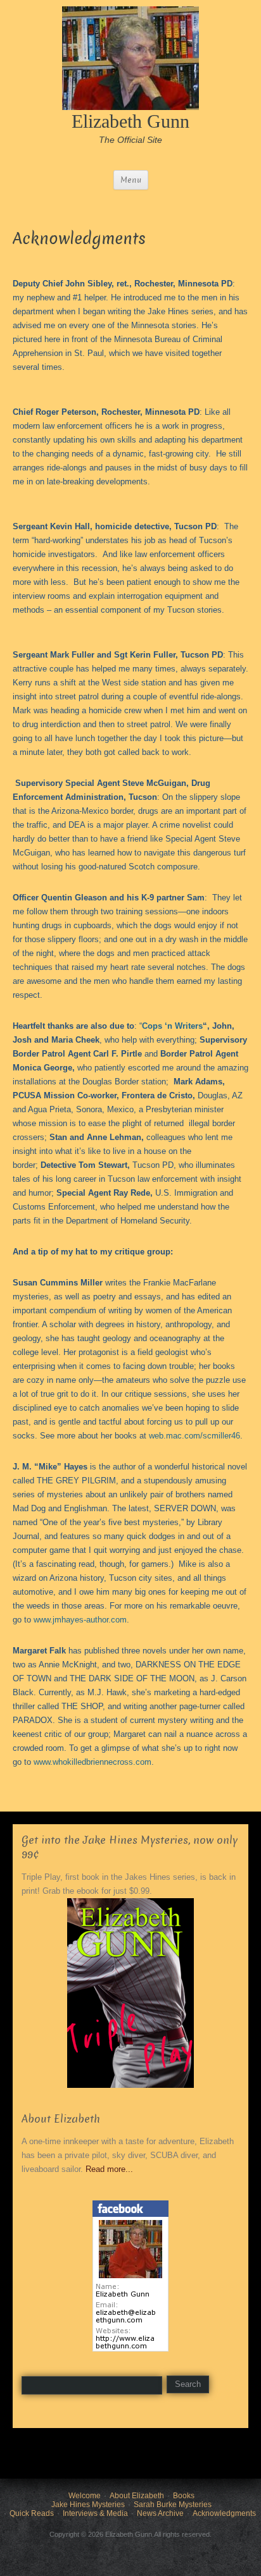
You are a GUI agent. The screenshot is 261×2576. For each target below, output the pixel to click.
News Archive (160, 2513)
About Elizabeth (137, 2496)
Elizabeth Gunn (130, 121)
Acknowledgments (224, 2513)
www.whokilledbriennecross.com (92, 1762)
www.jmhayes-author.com (80, 1620)
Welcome (85, 2496)
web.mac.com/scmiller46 (194, 1436)
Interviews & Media (95, 2513)
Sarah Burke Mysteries (173, 2505)
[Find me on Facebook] (130, 2275)
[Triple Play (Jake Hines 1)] (130, 1993)
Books (184, 2496)
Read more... (109, 2169)
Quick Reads (32, 2513)
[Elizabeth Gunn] (130, 57)
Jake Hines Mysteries (88, 2505)
